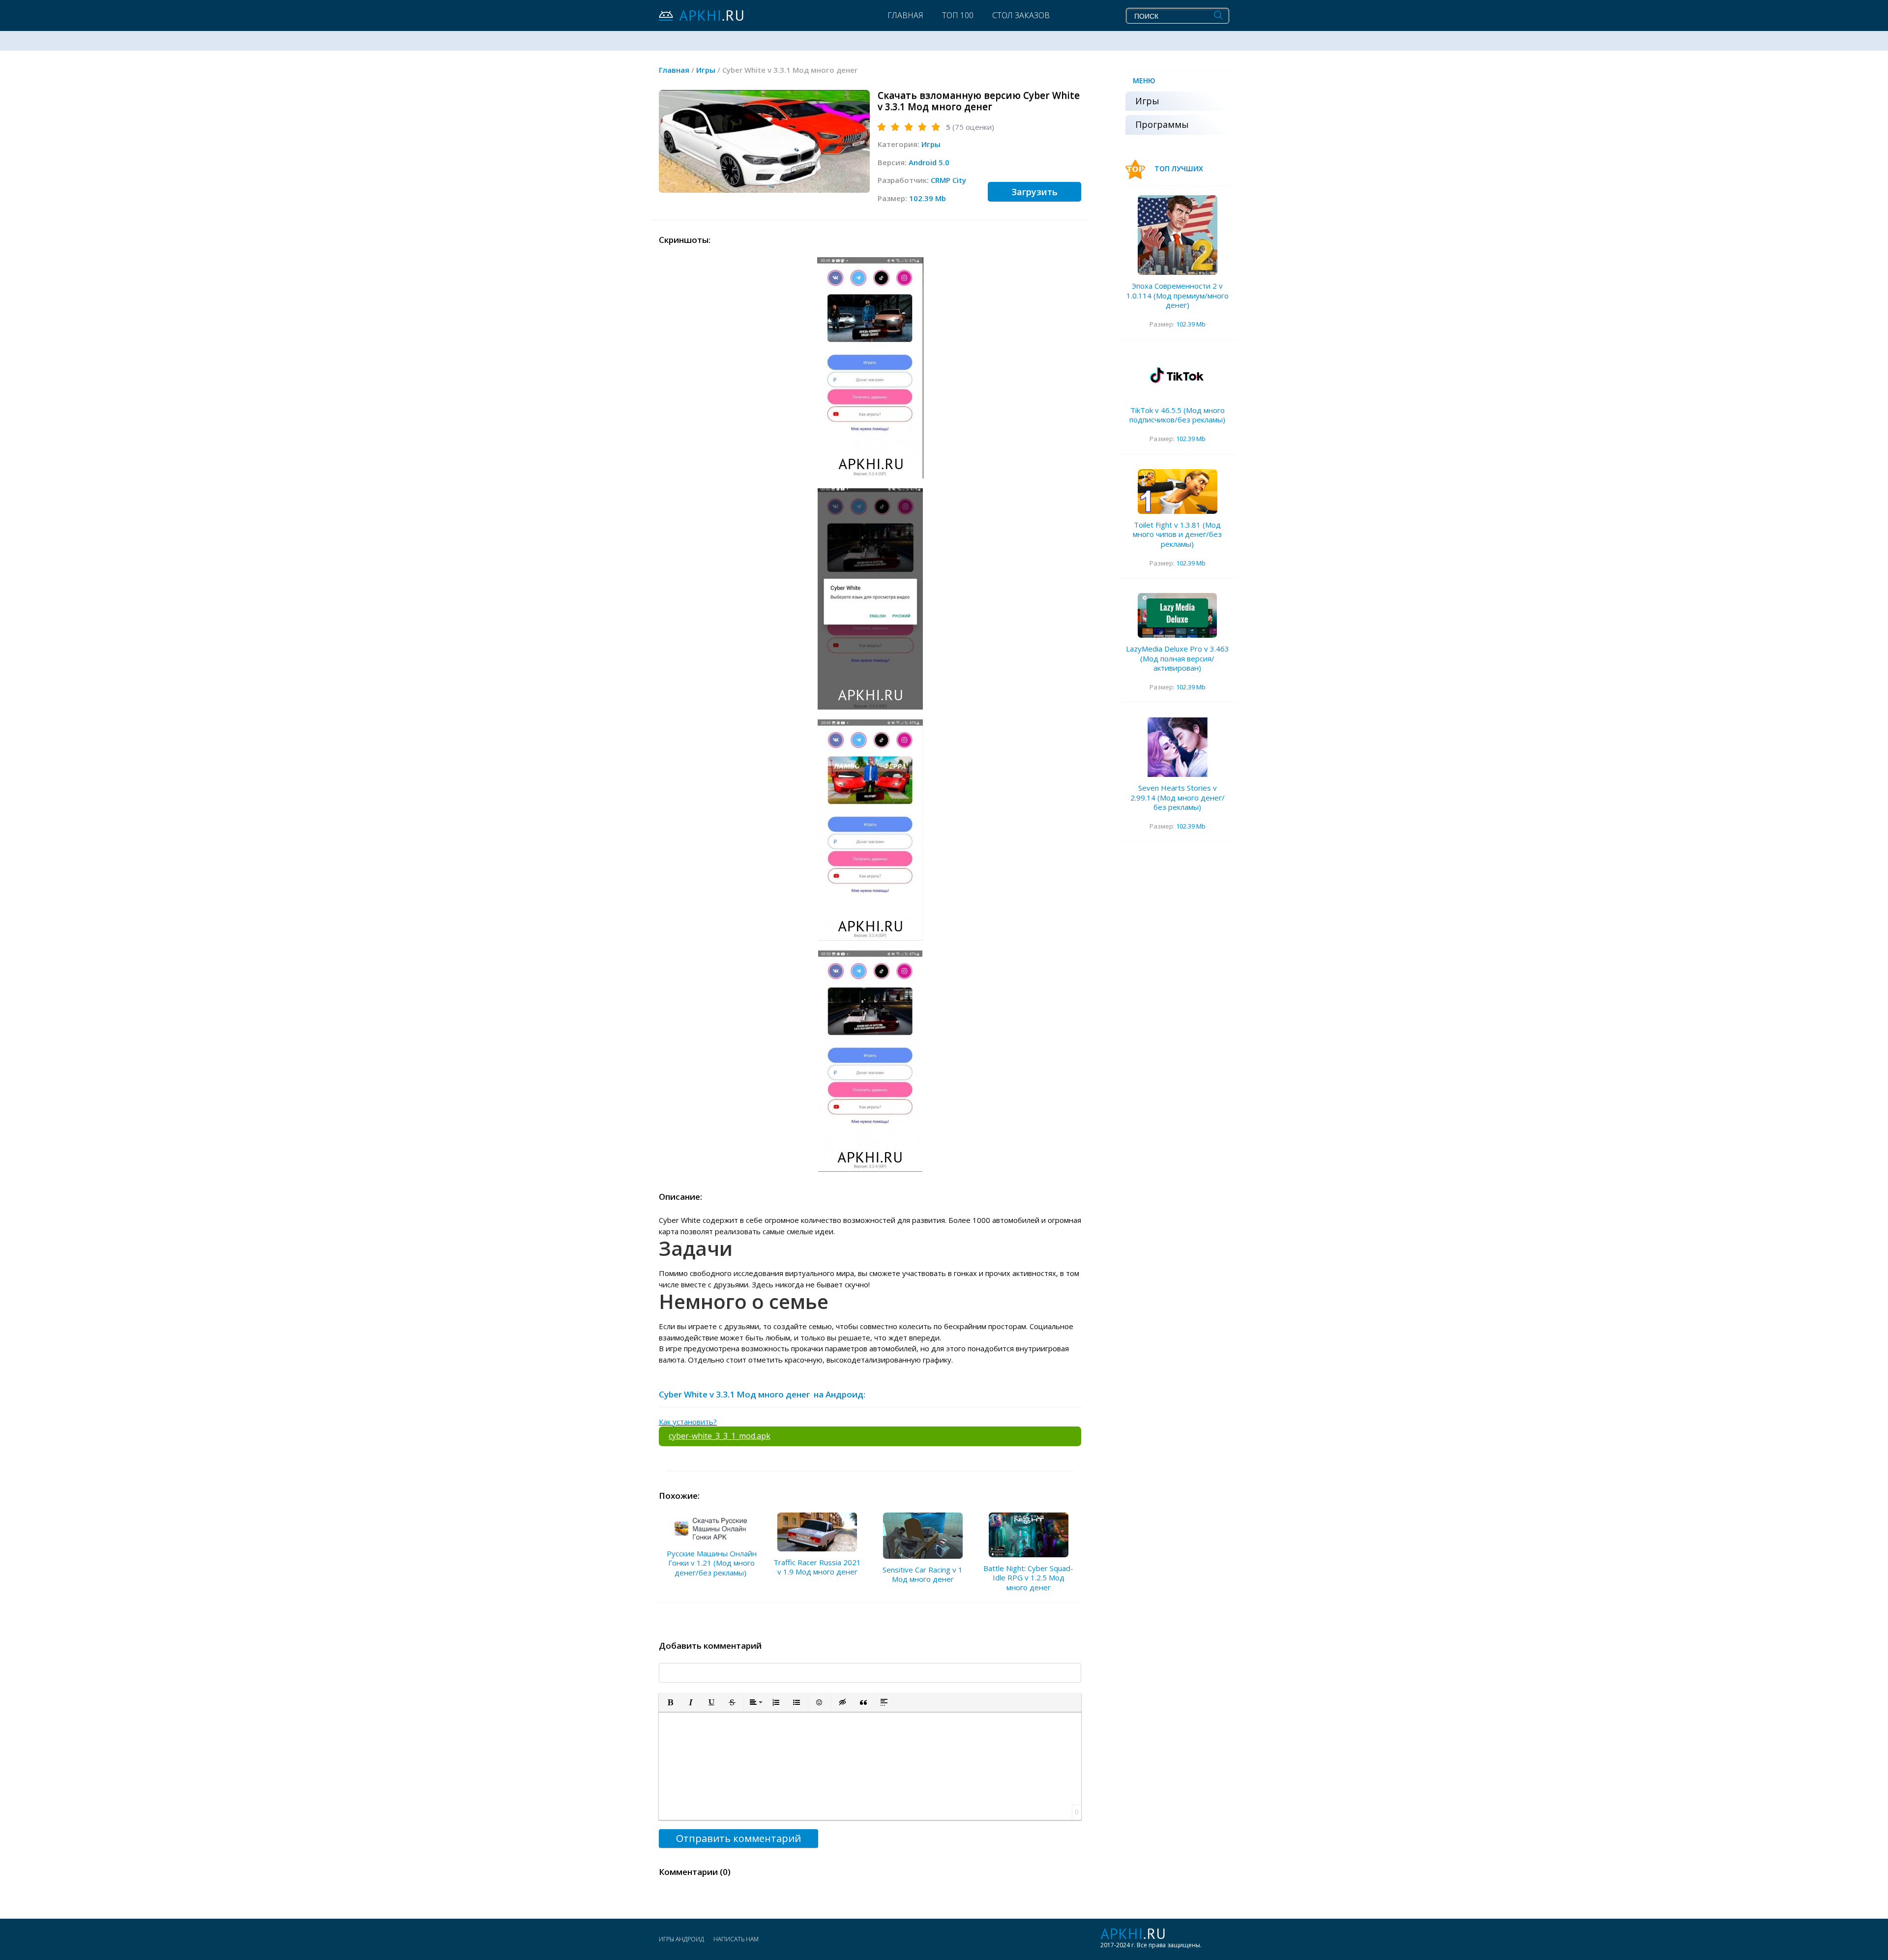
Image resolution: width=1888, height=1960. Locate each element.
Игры (931, 144)
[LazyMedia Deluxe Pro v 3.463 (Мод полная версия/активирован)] (1178, 615)
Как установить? (688, 1422)
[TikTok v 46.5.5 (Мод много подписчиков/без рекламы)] (1178, 377)
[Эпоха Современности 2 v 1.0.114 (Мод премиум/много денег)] (1178, 235)
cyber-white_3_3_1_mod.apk (720, 1436)
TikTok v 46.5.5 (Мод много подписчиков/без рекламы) (1177, 415)
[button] (670, 1702)
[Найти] (1218, 15)
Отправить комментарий (738, 1838)
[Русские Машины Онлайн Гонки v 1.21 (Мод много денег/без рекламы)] (711, 1527)
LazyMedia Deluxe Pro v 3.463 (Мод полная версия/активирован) (1178, 658)
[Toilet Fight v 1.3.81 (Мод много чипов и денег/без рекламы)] (1178, 491)
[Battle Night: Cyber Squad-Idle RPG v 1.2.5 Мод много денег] (1029, 1535)
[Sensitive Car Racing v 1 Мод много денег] (923, 1536)
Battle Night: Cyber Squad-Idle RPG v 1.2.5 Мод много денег (1028, 1578)
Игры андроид (681, 1939)
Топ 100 (958, 15)
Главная (905, 15)
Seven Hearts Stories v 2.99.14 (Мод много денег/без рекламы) (1178, 797)
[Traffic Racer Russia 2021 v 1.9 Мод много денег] (817, 1532)
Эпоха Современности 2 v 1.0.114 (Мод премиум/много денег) (1178, 295)
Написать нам (736, 1939)
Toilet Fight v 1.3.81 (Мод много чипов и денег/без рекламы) (1177, 534)
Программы (1162, 124)
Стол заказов (1021, 15)
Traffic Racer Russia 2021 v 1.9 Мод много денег (817, 1567)
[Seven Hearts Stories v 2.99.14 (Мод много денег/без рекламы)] (1178, 747)
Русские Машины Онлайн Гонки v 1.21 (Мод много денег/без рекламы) (712, 1563)
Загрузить (1034, 192)
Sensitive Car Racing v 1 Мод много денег (923, 1574)
